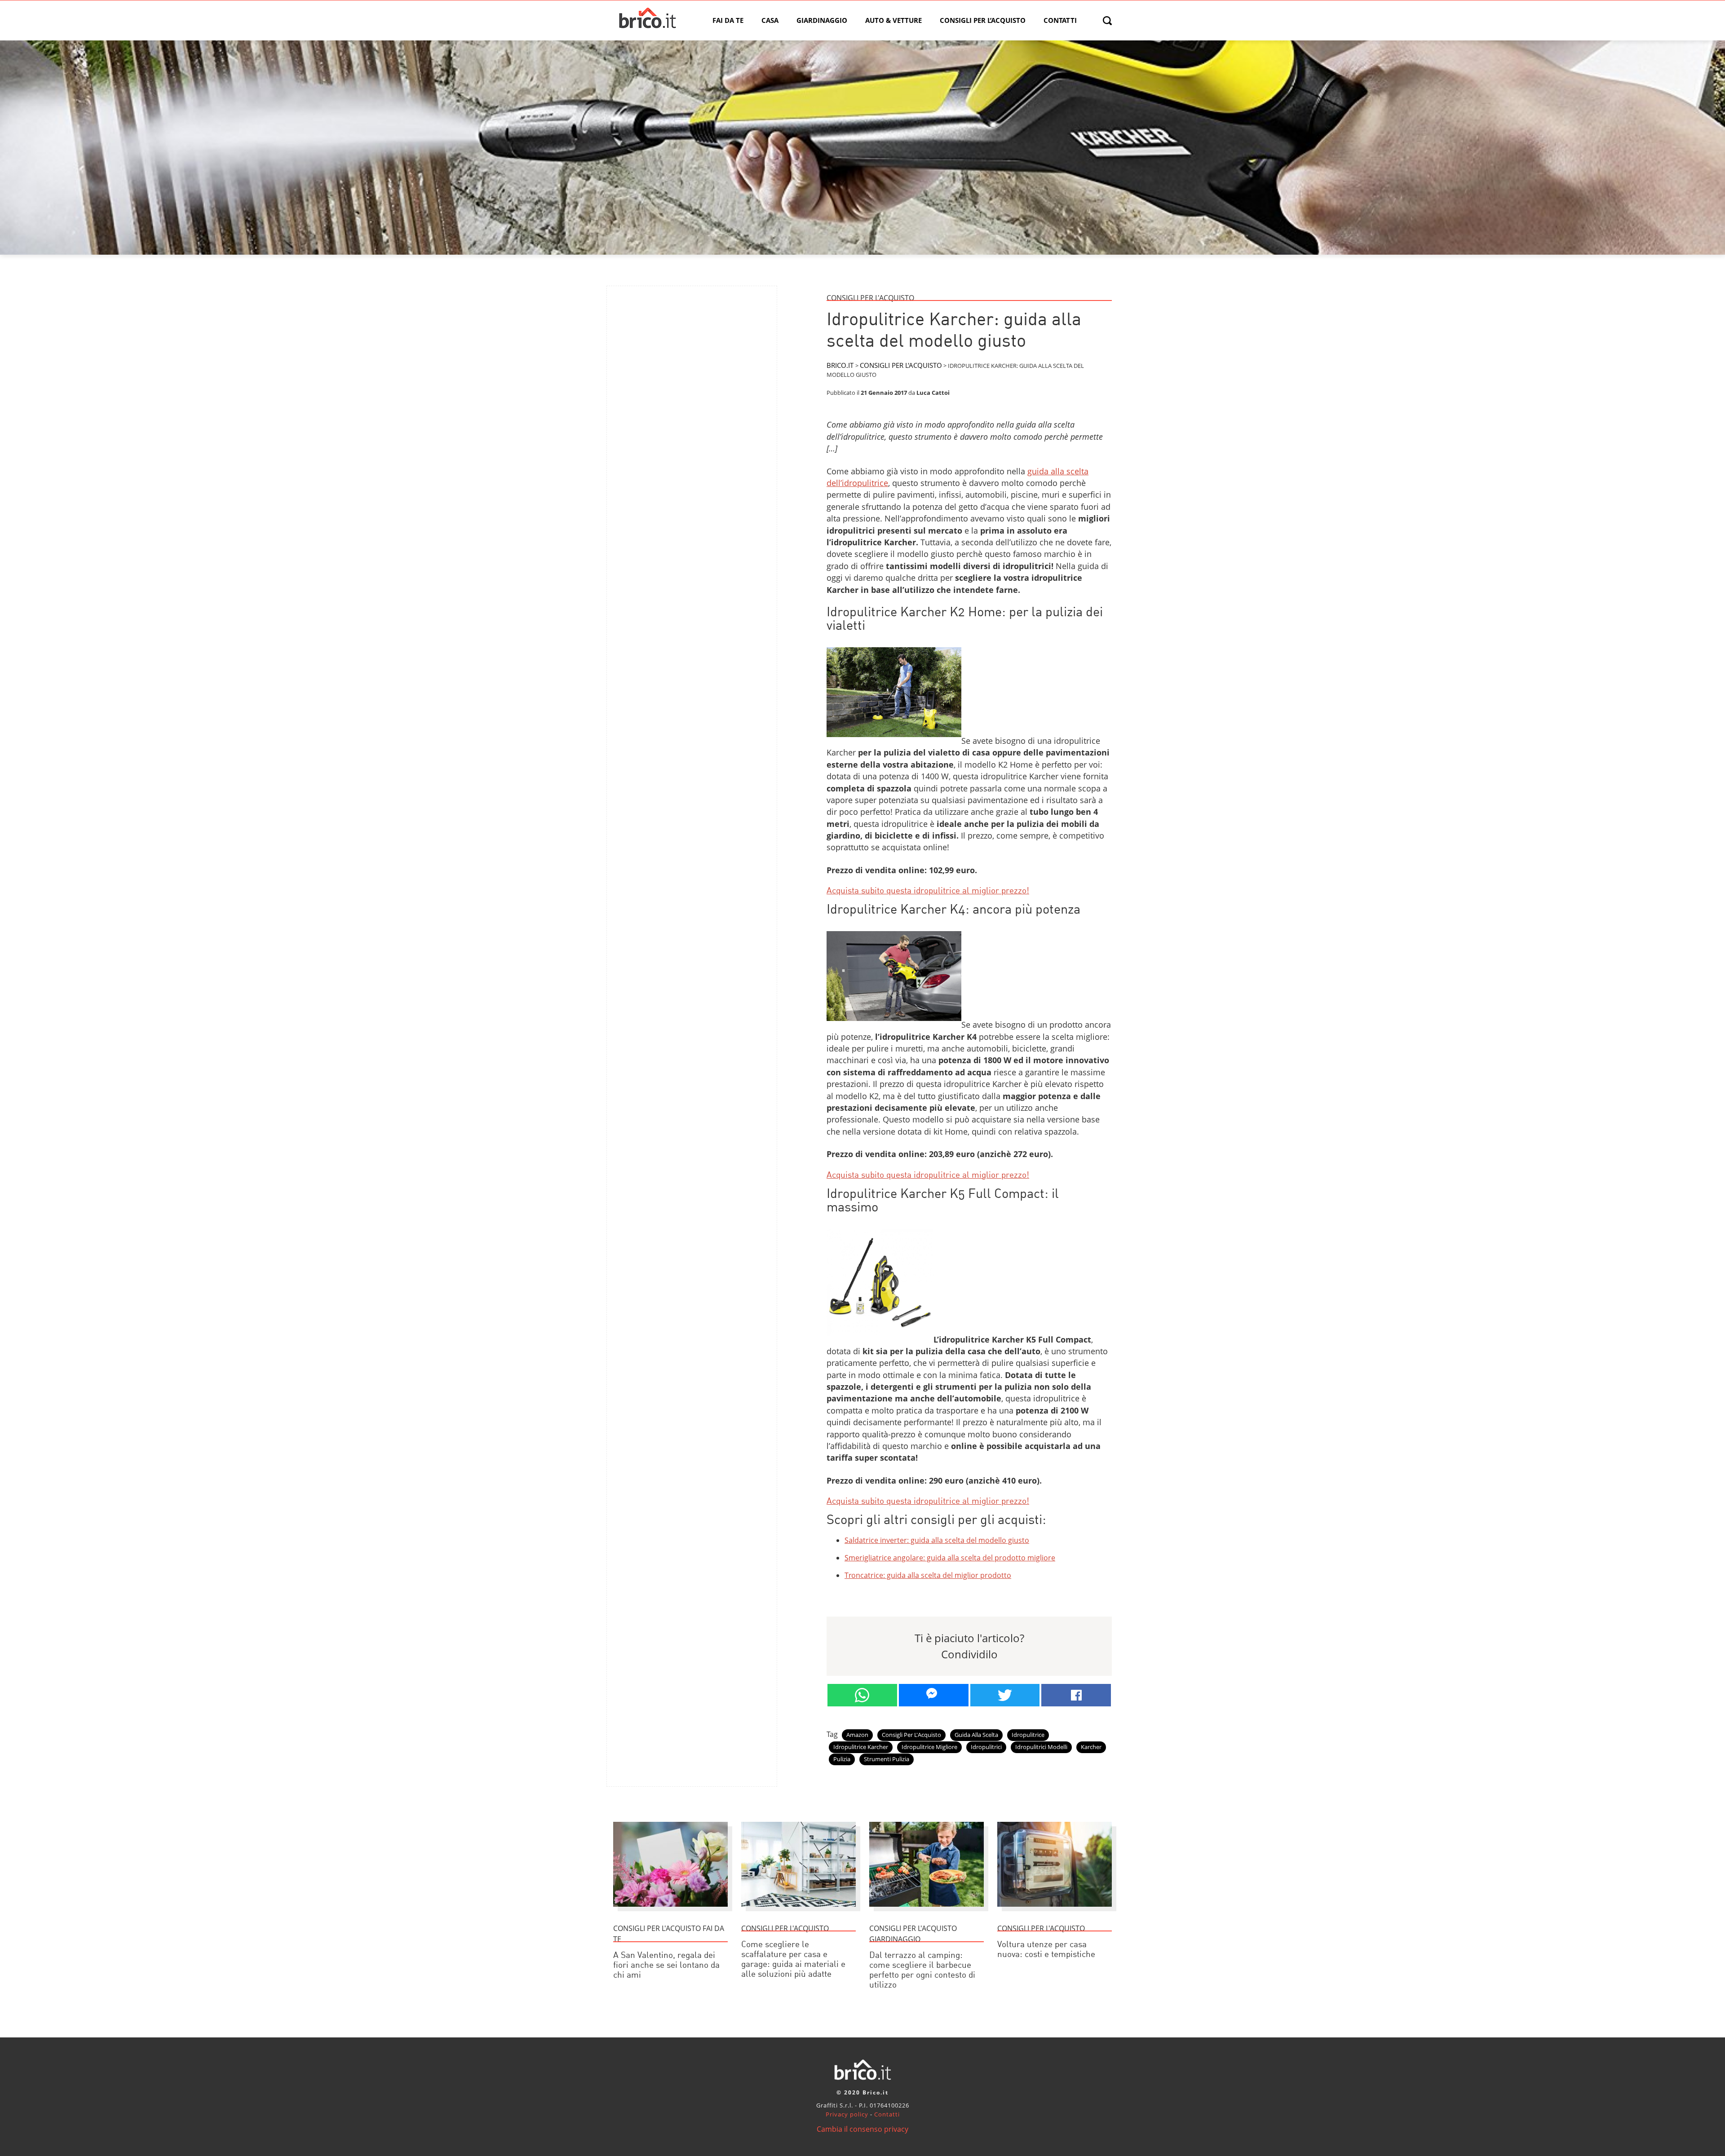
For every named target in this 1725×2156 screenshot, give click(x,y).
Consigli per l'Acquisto (911, 1735)
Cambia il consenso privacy (862, 2129)
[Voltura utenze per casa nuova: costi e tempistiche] (1055, 1911)
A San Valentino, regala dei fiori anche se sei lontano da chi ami (666, 1966)
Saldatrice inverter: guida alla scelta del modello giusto (937, 1540)
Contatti (1060, 20)
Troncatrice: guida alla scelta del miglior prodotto (928, 1575)
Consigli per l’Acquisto (983, 20)
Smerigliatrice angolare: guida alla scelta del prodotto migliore (950, 1558)
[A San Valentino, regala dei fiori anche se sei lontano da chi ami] (670, 1911)
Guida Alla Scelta (976, 1735)
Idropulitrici (986, 1747)
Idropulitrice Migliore (929, 1747)
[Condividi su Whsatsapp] (862, 1695)
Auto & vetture (893, 20)
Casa (770, 20)
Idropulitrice (1028, 1735)
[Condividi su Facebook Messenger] (934, 1695)
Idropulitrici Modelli (1041, 1747)
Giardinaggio (822, 20)
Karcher (1091, 1747)
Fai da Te (728, 20)
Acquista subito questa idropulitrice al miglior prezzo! (928, 891)
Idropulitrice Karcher (861, 1747)
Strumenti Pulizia (887, 1759)
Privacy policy (847, 2114)
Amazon (857, 1735)
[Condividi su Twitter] (1005, 1695)
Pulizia (842, 1759)
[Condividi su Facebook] (1076, 1695)
